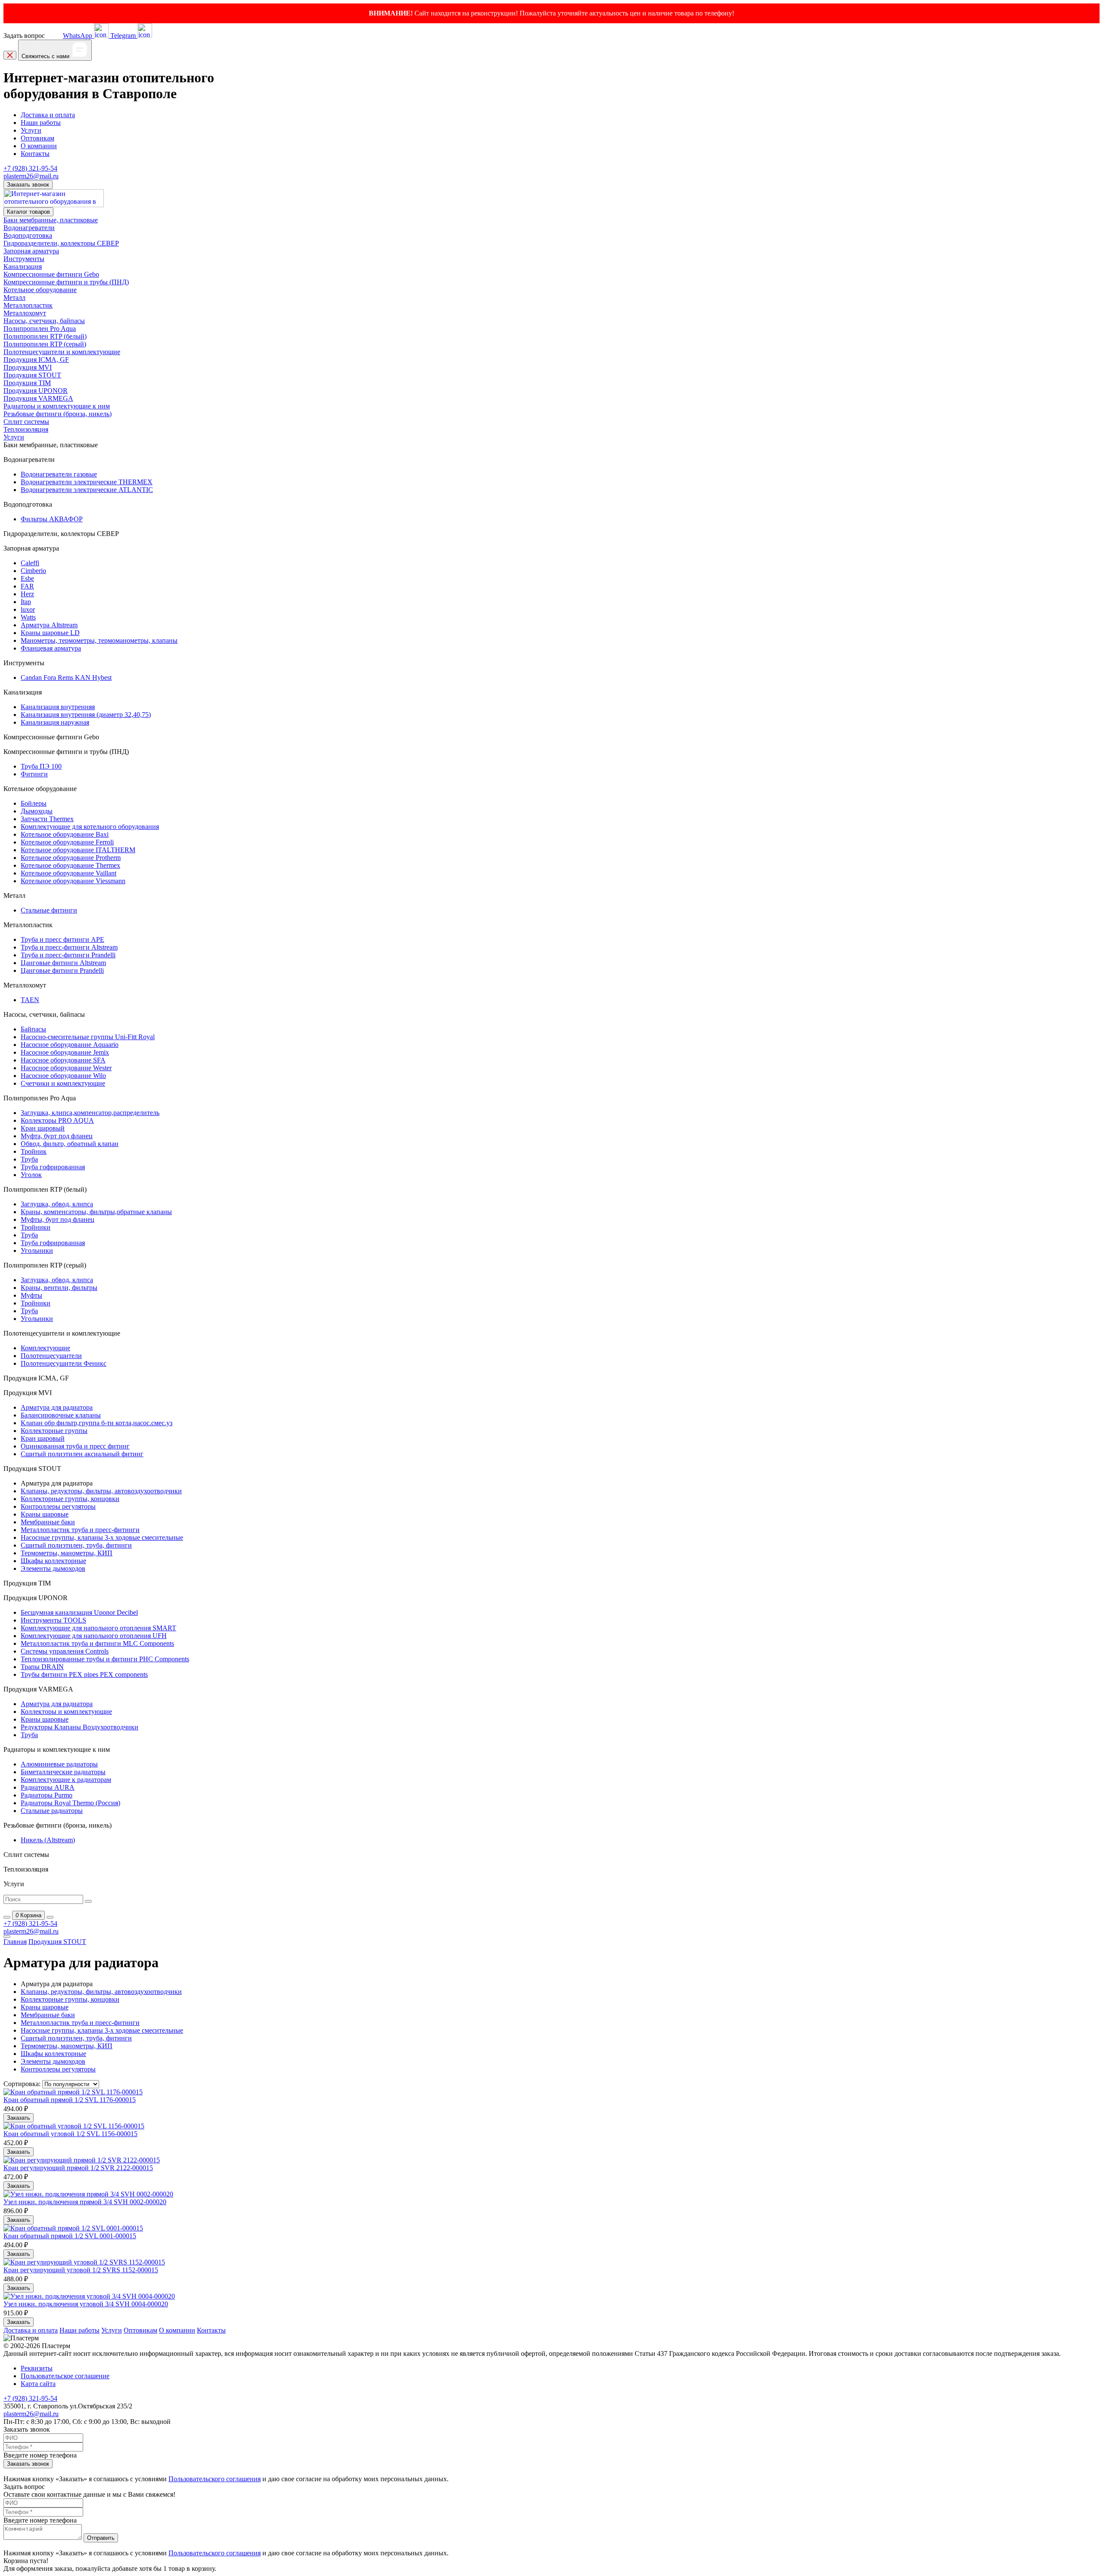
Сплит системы (26, 422)
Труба (29, 1159)
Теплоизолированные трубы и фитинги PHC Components (105, 1659)
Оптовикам (37, 138)
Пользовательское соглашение (65, 2376)
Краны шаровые (45, 1514)
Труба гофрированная (53, 1167)
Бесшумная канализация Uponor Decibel (79, 1612)
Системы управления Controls (65, 1651)
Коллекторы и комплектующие (66, 1712)
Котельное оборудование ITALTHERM (78, 850)
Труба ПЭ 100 (41, 766)
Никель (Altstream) (48, 1840)
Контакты (35, 154)
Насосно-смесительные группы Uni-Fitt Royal (88, 1037)
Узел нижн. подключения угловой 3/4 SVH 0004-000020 (86, 2304)
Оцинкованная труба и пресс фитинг (75, 1446)
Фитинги (34, 774)
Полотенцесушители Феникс (64, 1363)
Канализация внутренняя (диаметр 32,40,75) (86, 715)
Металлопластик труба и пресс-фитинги (80, 1530)
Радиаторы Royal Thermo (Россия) (70, 1803)
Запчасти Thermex (47, 819)
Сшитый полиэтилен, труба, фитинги (76, 1545)
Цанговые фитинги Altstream (63, 963)
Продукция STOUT (32, 375)
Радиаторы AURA (48, 1787)
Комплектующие (45, 1348)
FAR (27, 586)
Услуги (31, 130)
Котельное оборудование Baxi (65, 834)
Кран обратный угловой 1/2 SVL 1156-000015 (70, 2134)
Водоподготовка (28, 235)
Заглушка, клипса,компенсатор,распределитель (90, 1113)
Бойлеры (34, 803)
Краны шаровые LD (50, 633)
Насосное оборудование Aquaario (70, 1045)
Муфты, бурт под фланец (58, 1219)
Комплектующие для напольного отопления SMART (98, 1628)
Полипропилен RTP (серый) (45, 344)
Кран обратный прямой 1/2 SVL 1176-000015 (70, 2100)
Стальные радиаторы (52, 1811)
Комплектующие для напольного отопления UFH (94, 1636)
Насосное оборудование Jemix (65, 1052)
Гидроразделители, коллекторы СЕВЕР (61, 243)
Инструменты (24, 259)
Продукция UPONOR (36, 391)
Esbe (27, 578)
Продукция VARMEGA (38, 398)
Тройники (36, 1227)
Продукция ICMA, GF (36, 360)
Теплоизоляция (26, 429)
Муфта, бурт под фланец (57, 1136)
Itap (26, 602)
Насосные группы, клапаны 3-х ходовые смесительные (102, 1537)
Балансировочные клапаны (61, 1415)
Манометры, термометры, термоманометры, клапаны (99, 640)
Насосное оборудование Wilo (63, 1076)
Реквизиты (37, 2368)
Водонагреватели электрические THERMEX (87, 482)
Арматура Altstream (49, 625)
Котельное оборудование (40, 290)
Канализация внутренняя (58, 707)
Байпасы (33, 1029)
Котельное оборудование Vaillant (69, 873)
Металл (14, 297)
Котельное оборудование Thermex (70, 865)
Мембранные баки (48, 1522)
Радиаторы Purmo (47, 1795)
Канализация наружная (55, 722)
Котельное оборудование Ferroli (67, 842)
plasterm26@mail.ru (31, 176)
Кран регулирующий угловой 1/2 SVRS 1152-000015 (81, 2270)
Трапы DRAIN (42, 1667)
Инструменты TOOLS (53, 1620)
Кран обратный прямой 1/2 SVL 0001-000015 (70, 2236)
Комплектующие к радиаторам (66, 1780)
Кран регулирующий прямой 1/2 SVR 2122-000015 (78, 2168)
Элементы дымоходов (53, 1568)
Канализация (23, 266)
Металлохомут (25, 313)
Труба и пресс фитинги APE (62, 939)
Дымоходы (37, 811)
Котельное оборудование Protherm (71, 858)
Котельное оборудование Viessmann (73, 881)
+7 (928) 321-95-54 (30, 168)
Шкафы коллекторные (53, 1561)
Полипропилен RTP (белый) (45, 336)
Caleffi (30, 563)
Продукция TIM (27, 383)
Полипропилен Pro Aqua (40, 329)
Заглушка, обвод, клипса (57, 1204)
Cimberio (33, 571)
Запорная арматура (31, 251)
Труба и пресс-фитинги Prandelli (68, 955)
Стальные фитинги (49, 910)
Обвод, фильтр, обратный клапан (70, 1144)
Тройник (34, 1151)
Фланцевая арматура (51, 648)
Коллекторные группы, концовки (70, 1499)
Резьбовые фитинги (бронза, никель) (58, 414)
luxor (28, 609)
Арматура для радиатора (57, 1407)
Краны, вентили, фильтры (59, 1288)
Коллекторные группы (54, 1431)
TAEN (30, 1000)
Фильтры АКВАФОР (52, 519)
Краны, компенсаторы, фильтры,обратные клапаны (96, 1212)
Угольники (37, 1251)
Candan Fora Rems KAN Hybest (66, 677)
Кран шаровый (43, 1128)
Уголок (31, 1175)
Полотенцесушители (51, 1356)
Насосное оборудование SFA (63, 1060)
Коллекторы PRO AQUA (57, 1120)
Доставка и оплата (48, 115)
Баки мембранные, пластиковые (51, 220)
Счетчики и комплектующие (63, 1083)
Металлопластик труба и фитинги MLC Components (97, 1643)
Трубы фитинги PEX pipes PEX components (84, 1674)
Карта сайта (38, 2384)
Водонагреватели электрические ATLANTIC (87, 490)
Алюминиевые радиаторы (59, 1764)
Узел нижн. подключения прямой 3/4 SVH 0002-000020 (85, 2202)
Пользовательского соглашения (215, 2479)
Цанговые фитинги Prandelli (62, 970)
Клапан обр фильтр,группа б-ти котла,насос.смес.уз (97, 1423)
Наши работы (41, 123)
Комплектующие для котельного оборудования (90, 827)
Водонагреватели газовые (59, 474)
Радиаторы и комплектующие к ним (57, 406)
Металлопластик (28, 305)
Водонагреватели (29, 228)
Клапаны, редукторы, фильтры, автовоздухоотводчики (101, 1491)
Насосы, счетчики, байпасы (44, 321)
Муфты (31, 1295)
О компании (39, 146)
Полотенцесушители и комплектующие (62, 352)
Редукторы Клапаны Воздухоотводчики (79, 1727)
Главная (15, 1942)
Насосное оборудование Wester (66, 1068)
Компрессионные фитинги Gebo (51, 274)
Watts (28, 617)
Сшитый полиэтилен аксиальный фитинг (82, 1454)
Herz (27, 594)
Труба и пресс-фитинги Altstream (69, 947)
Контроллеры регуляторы (58, 1506)
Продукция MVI (28, 367)
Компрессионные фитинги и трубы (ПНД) (66, 282)
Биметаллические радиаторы (63, 1772)
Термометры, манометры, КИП (67, 1553)
